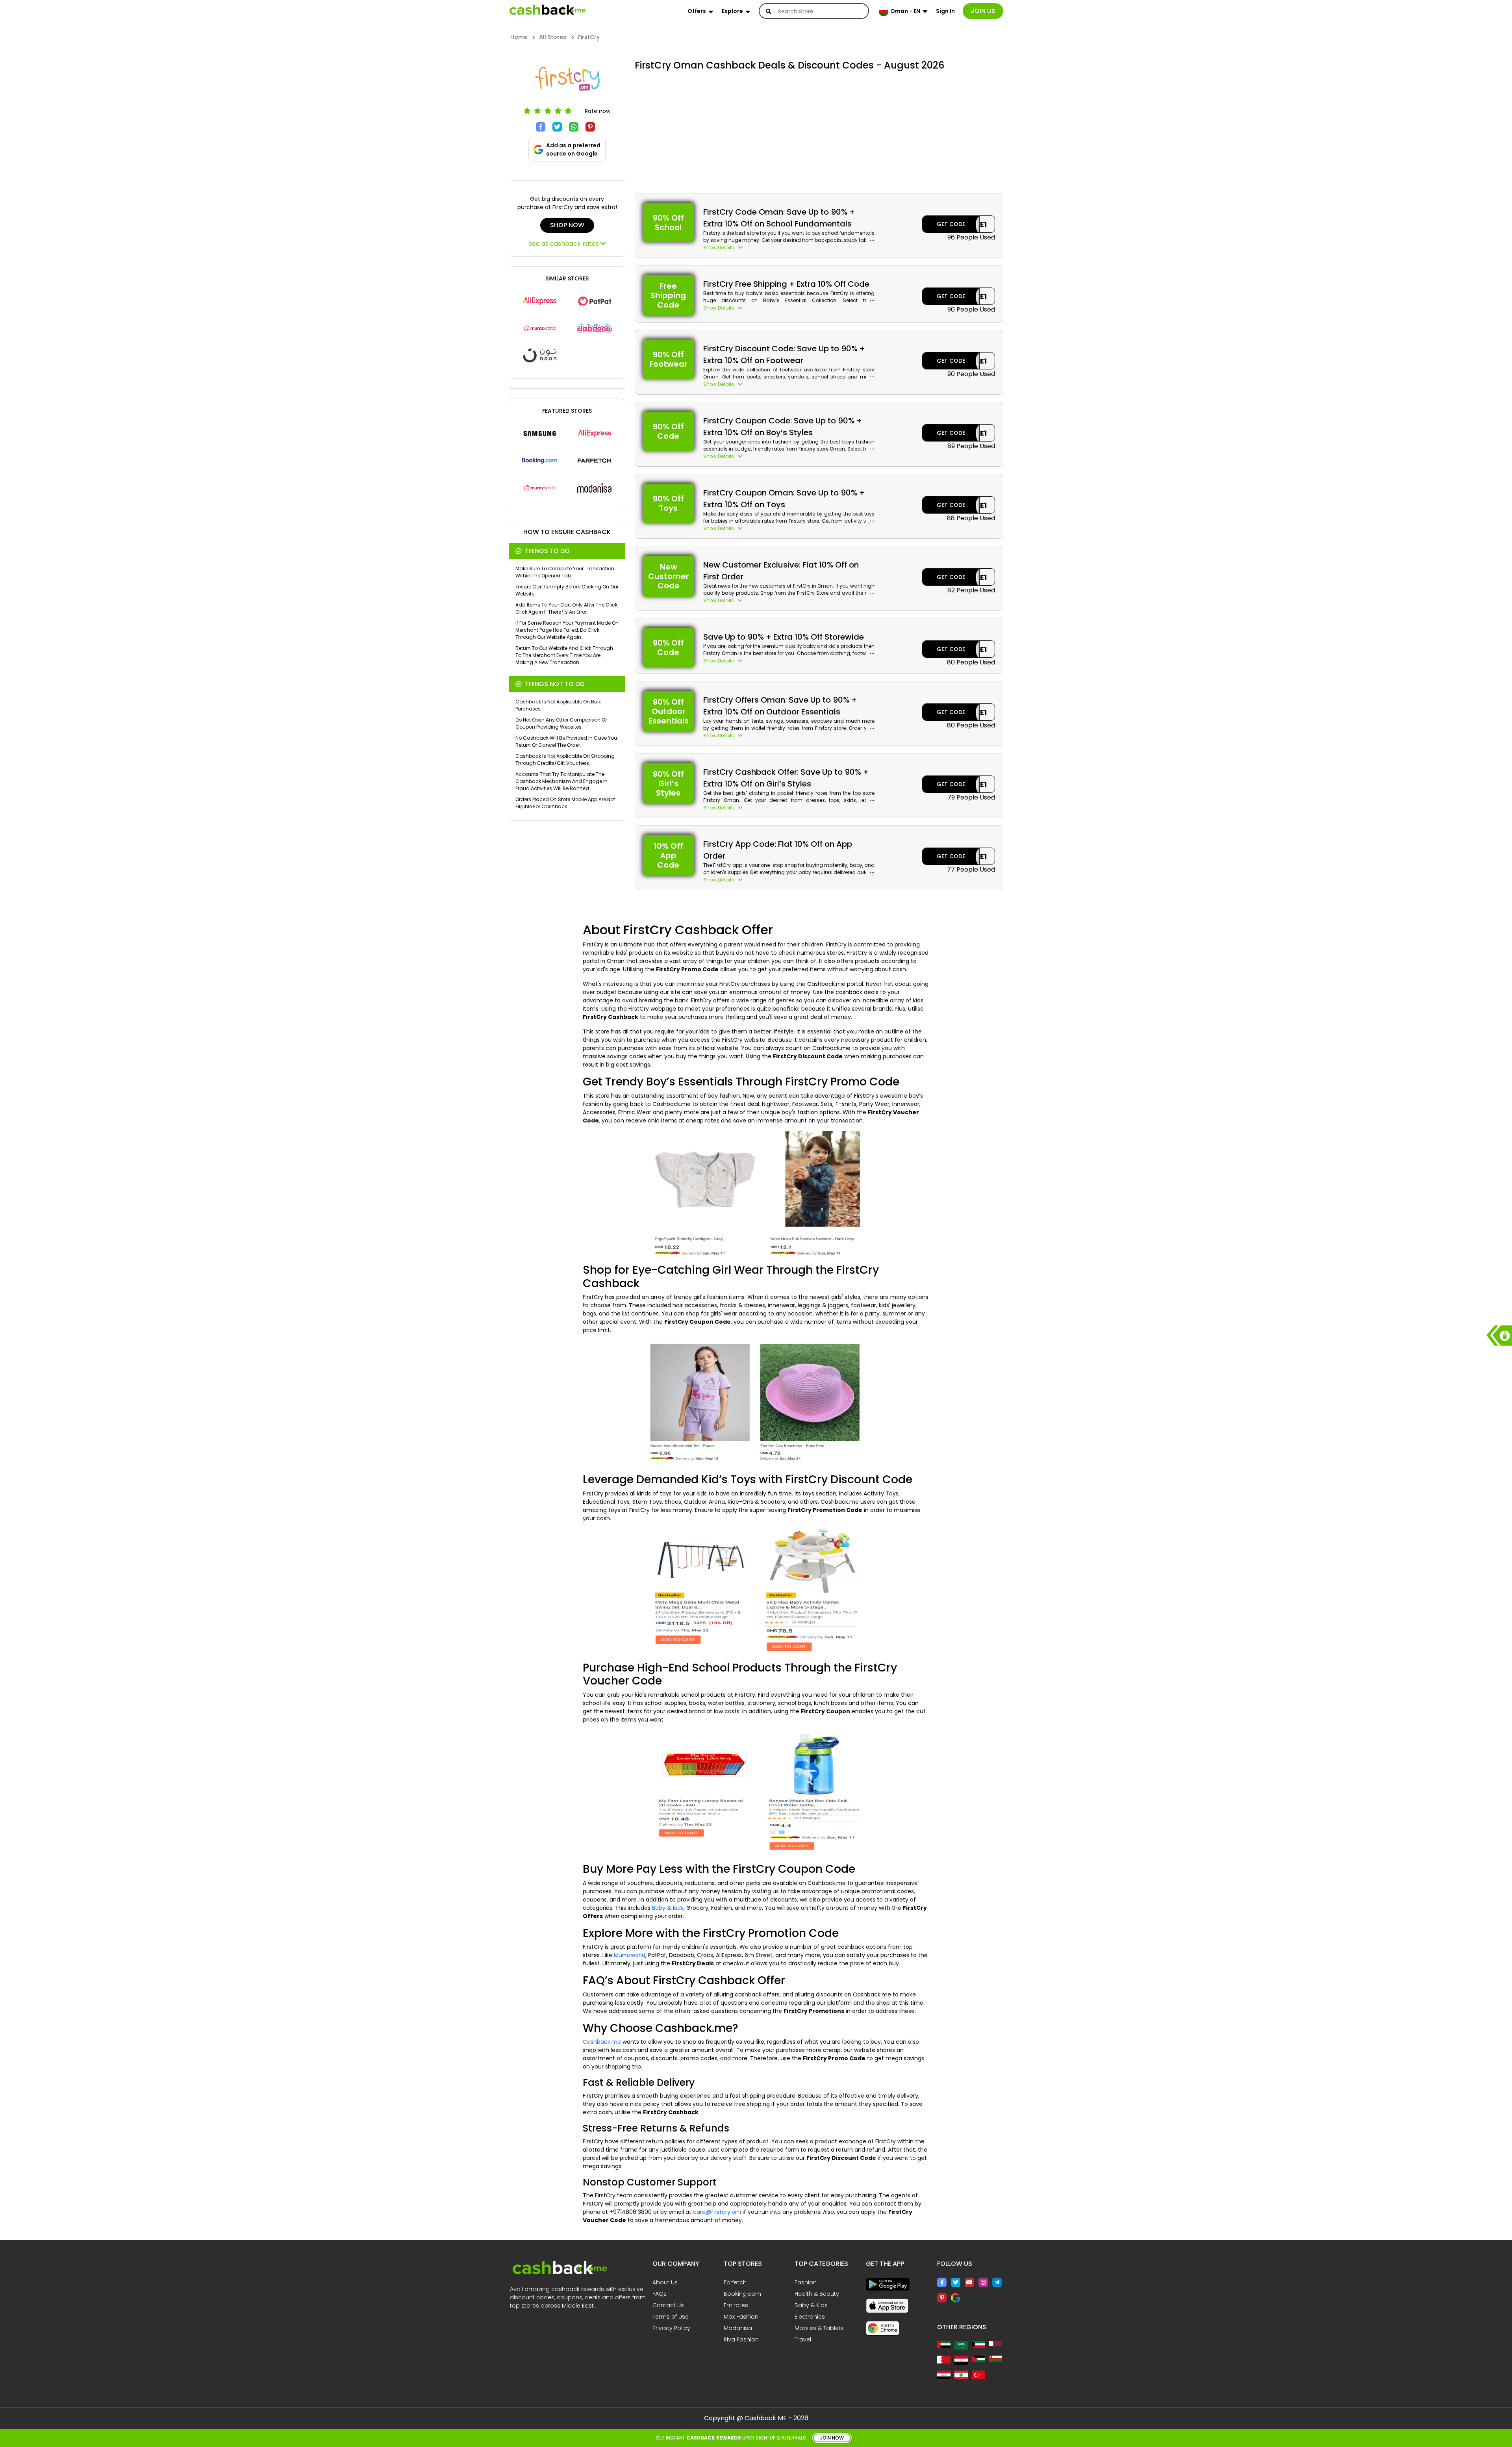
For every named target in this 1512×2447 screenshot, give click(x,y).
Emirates (736, 2305)
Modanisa (738, 2328)
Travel (803, 2339)
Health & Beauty (817, 2294)
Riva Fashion (741, 2339)
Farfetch (735, 2282)
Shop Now (567, 225)
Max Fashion (741, 2317)
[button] (789, 248)
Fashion (806, 2282)
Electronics (810, 2317)
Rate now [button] (598, 111)
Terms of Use (671, 2317)
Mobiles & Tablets (819, 2328)
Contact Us (668, 2305)
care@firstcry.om (717, 2212)
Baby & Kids (668, 1908)
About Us (665, 2282)
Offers (697, 11)
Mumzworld (630, 1955)
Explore (732, 11)
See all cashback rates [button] (564, 244)
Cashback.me (602, 2042)
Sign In (945, 11)
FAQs (660, 2294)
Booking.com (742, 2294)
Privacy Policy (671, 2328)
